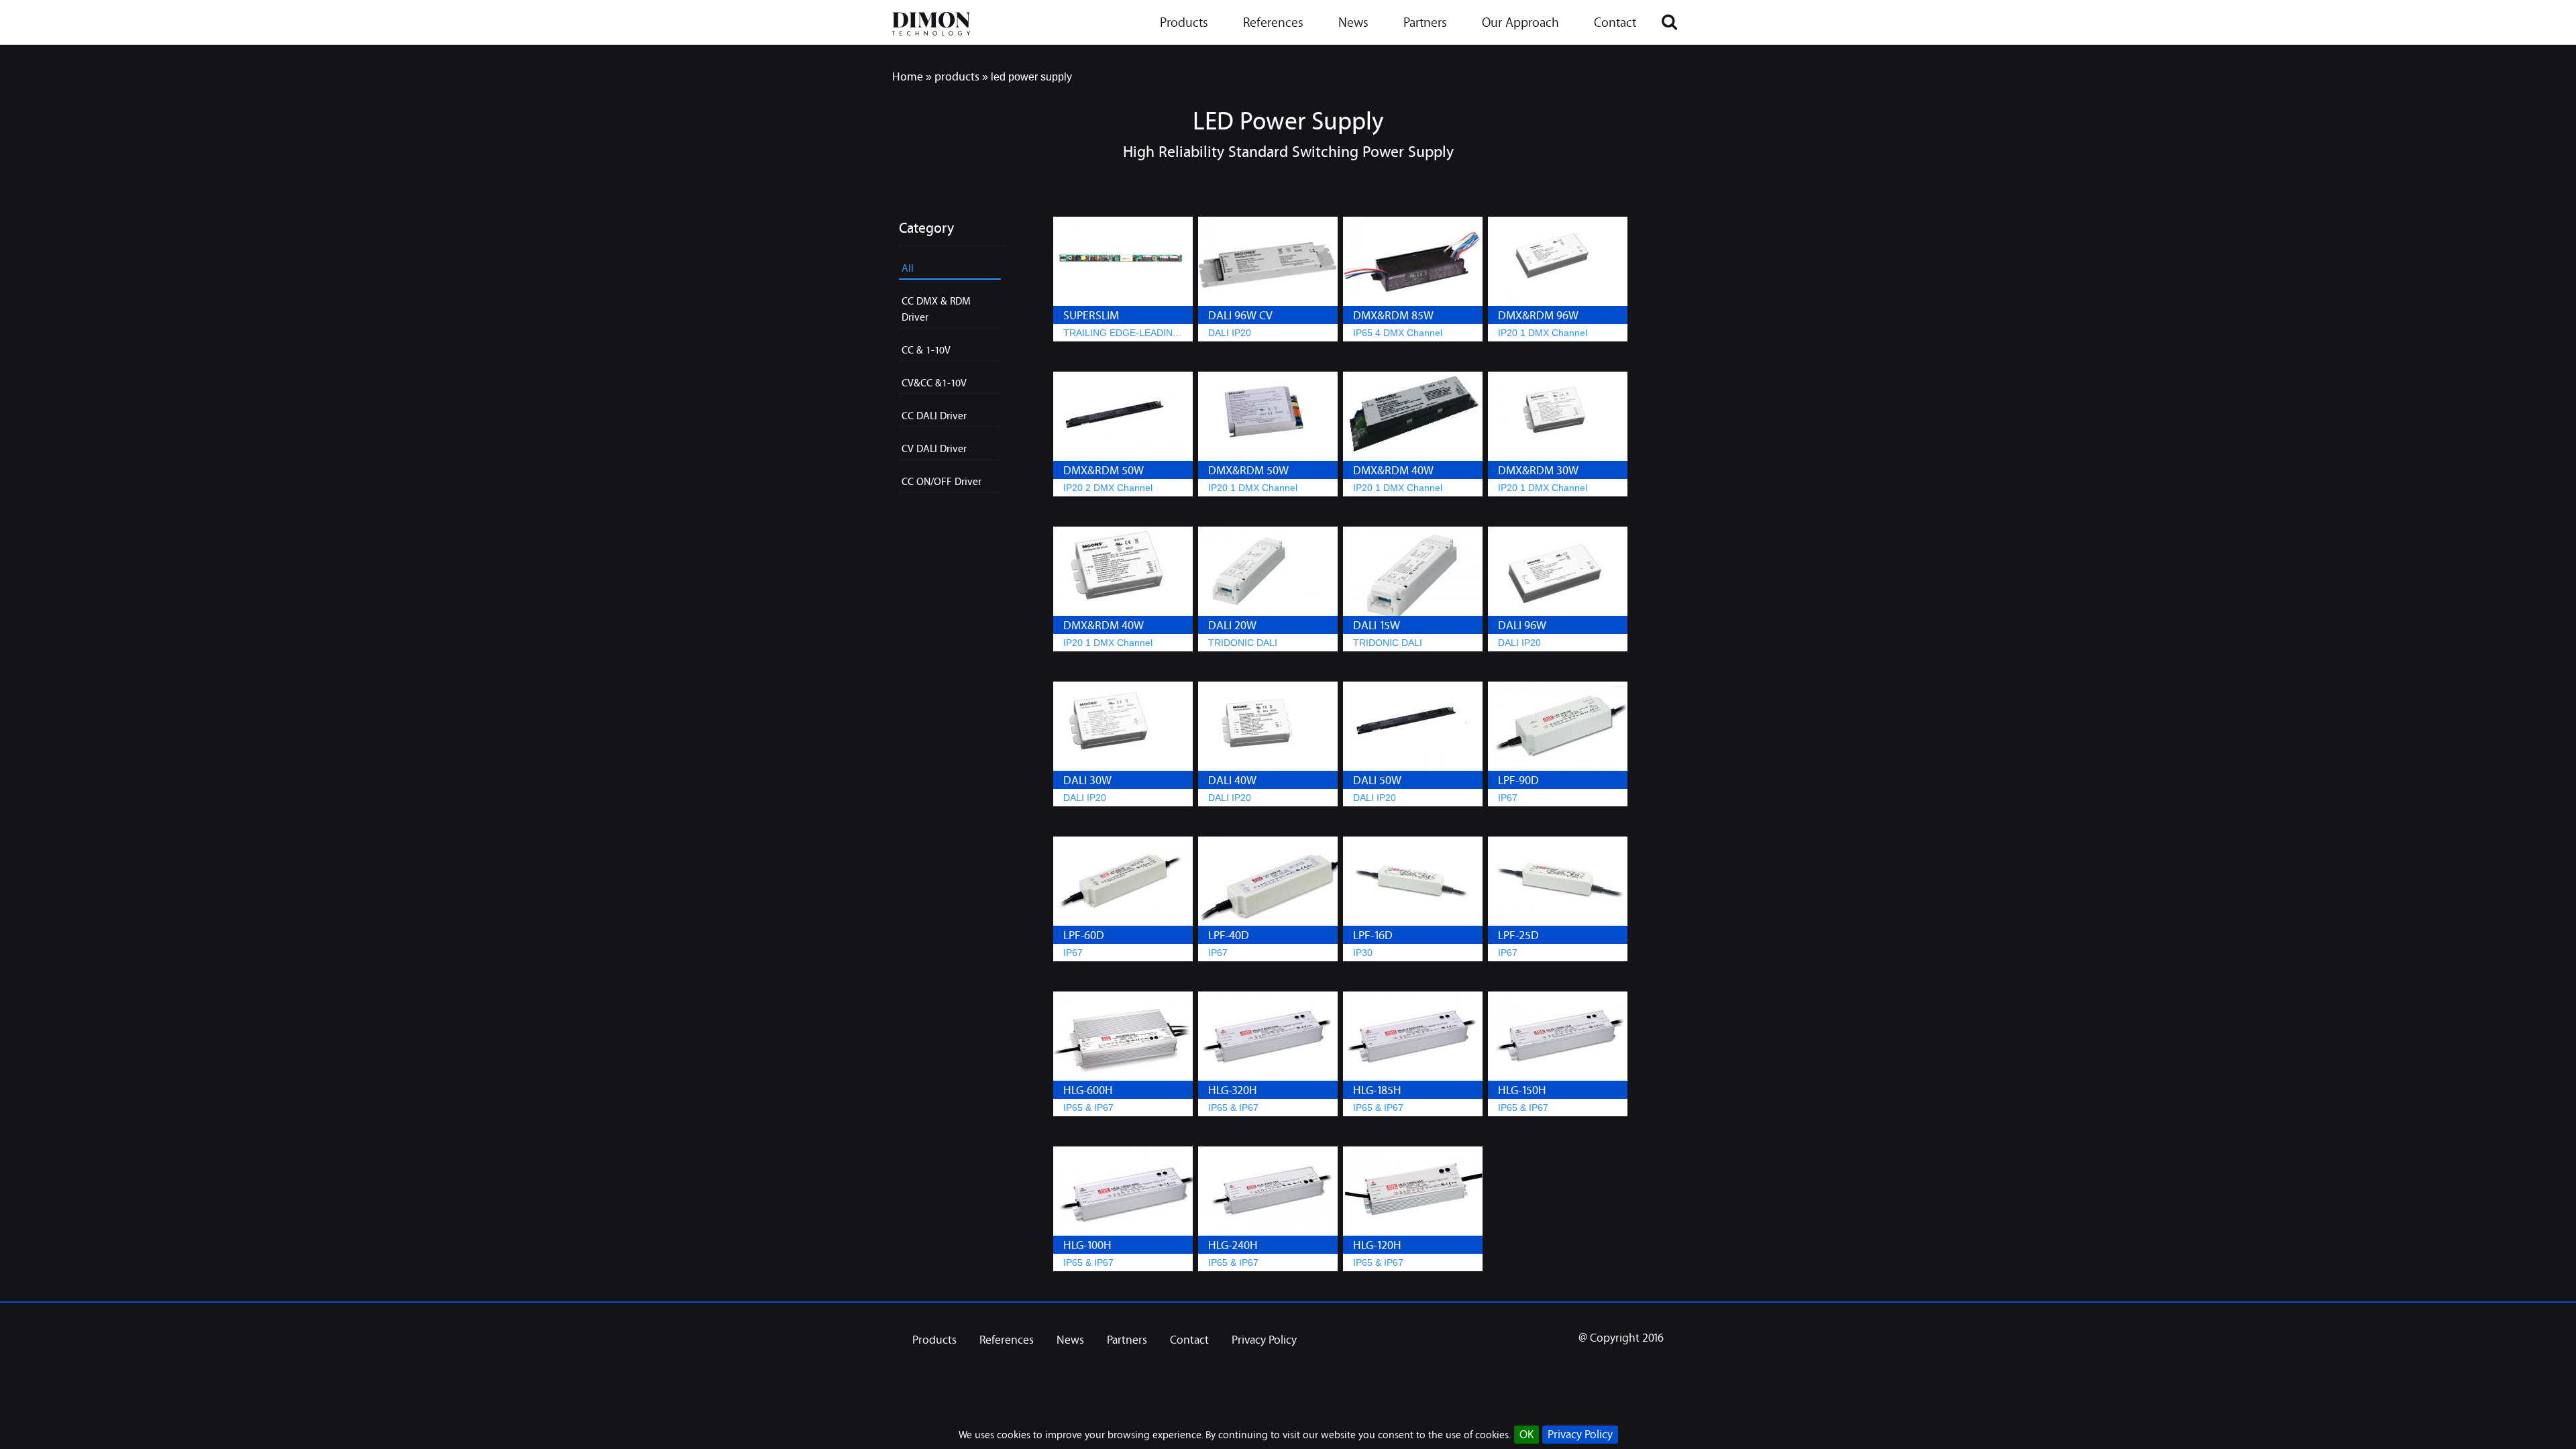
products (957, 76)
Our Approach (1520, 24)
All (908, 268)
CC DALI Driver (934, 415)
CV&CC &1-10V (934, 382)
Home (908, 76)
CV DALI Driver (934, 448)
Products (1184, 24)
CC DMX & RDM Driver (936, 309)
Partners (1425, 24)
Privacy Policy (1580, 1435)
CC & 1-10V (926, 350)
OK (1526, 1435)
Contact (1615, 24)
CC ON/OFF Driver (942, 481)
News (1353, 24)
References (1273, 24)
